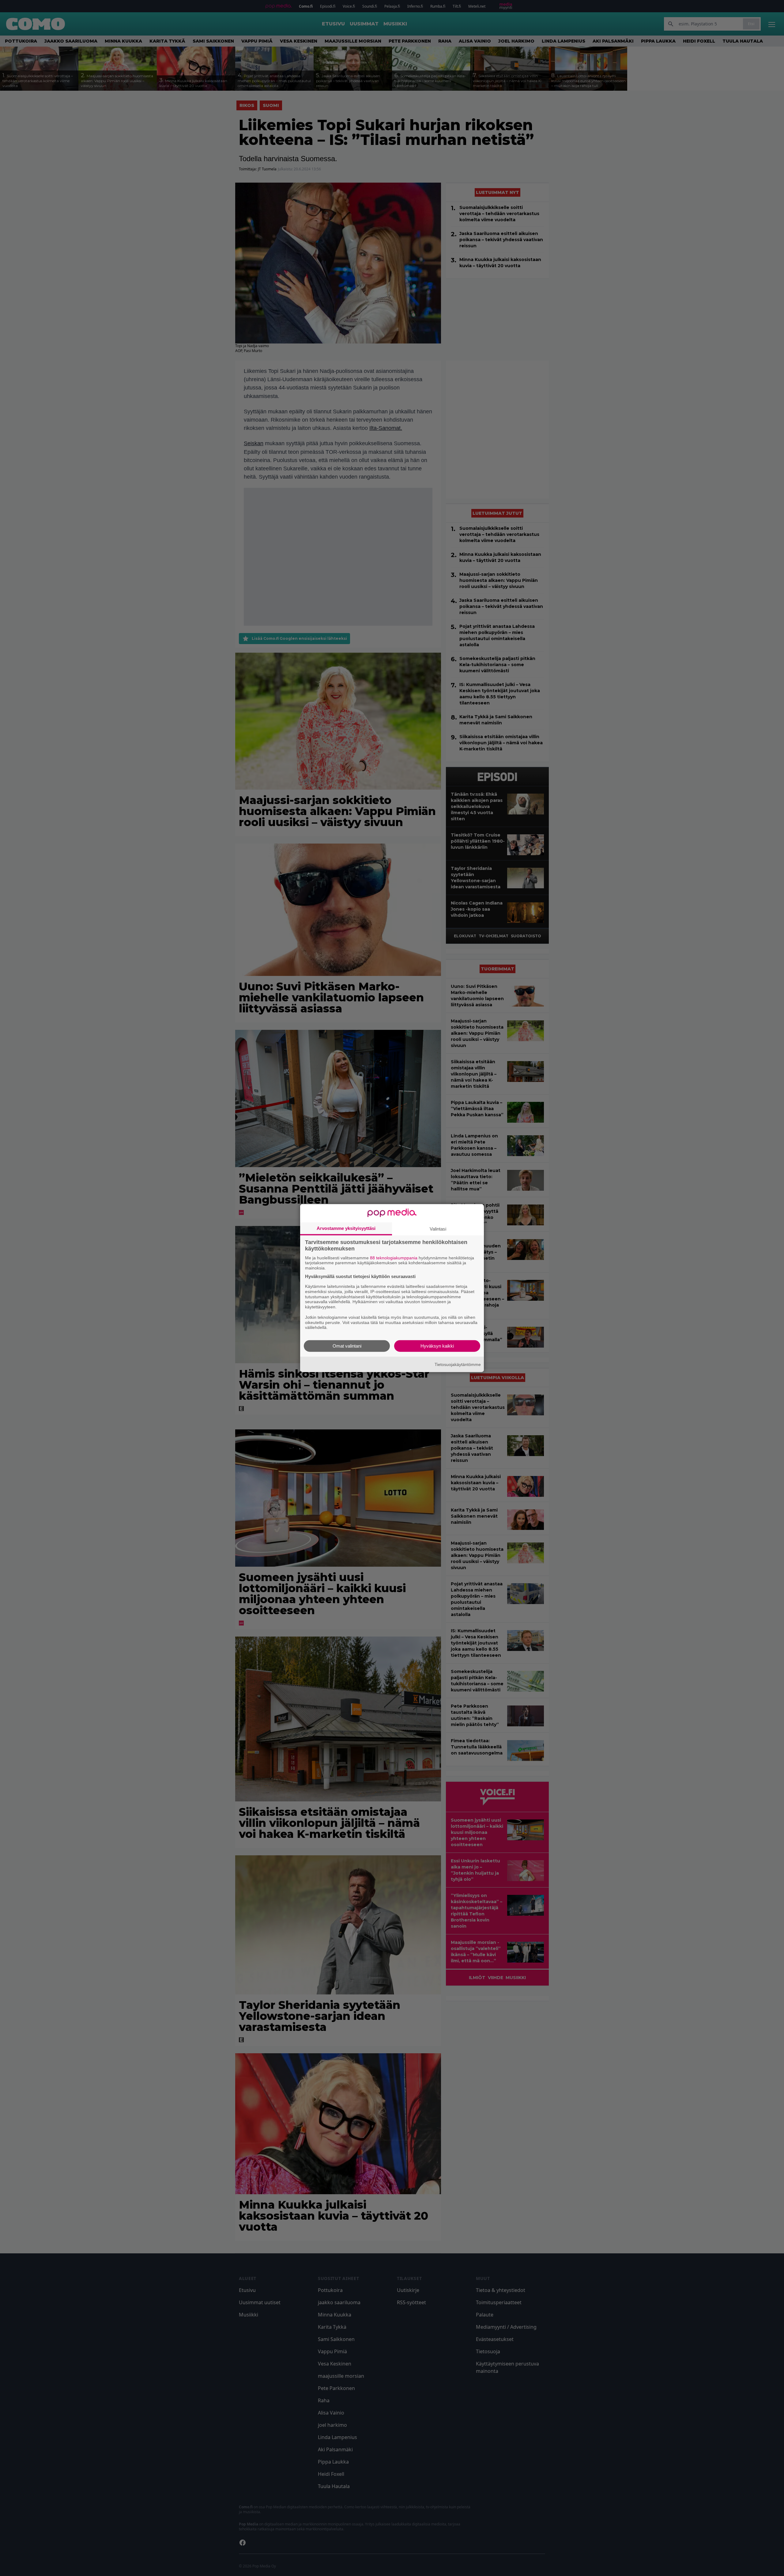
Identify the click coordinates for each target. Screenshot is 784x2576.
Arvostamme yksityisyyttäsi (346, 1228)
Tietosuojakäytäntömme (458, 1364)
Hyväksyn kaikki (437, 1346)
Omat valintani (347, 1346)
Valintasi (438, 1229)
